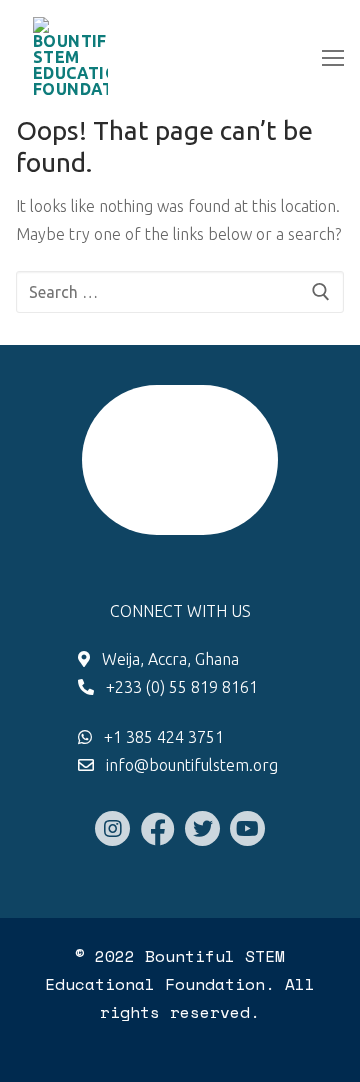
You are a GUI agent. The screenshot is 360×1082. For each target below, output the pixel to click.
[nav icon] (333, 57)
